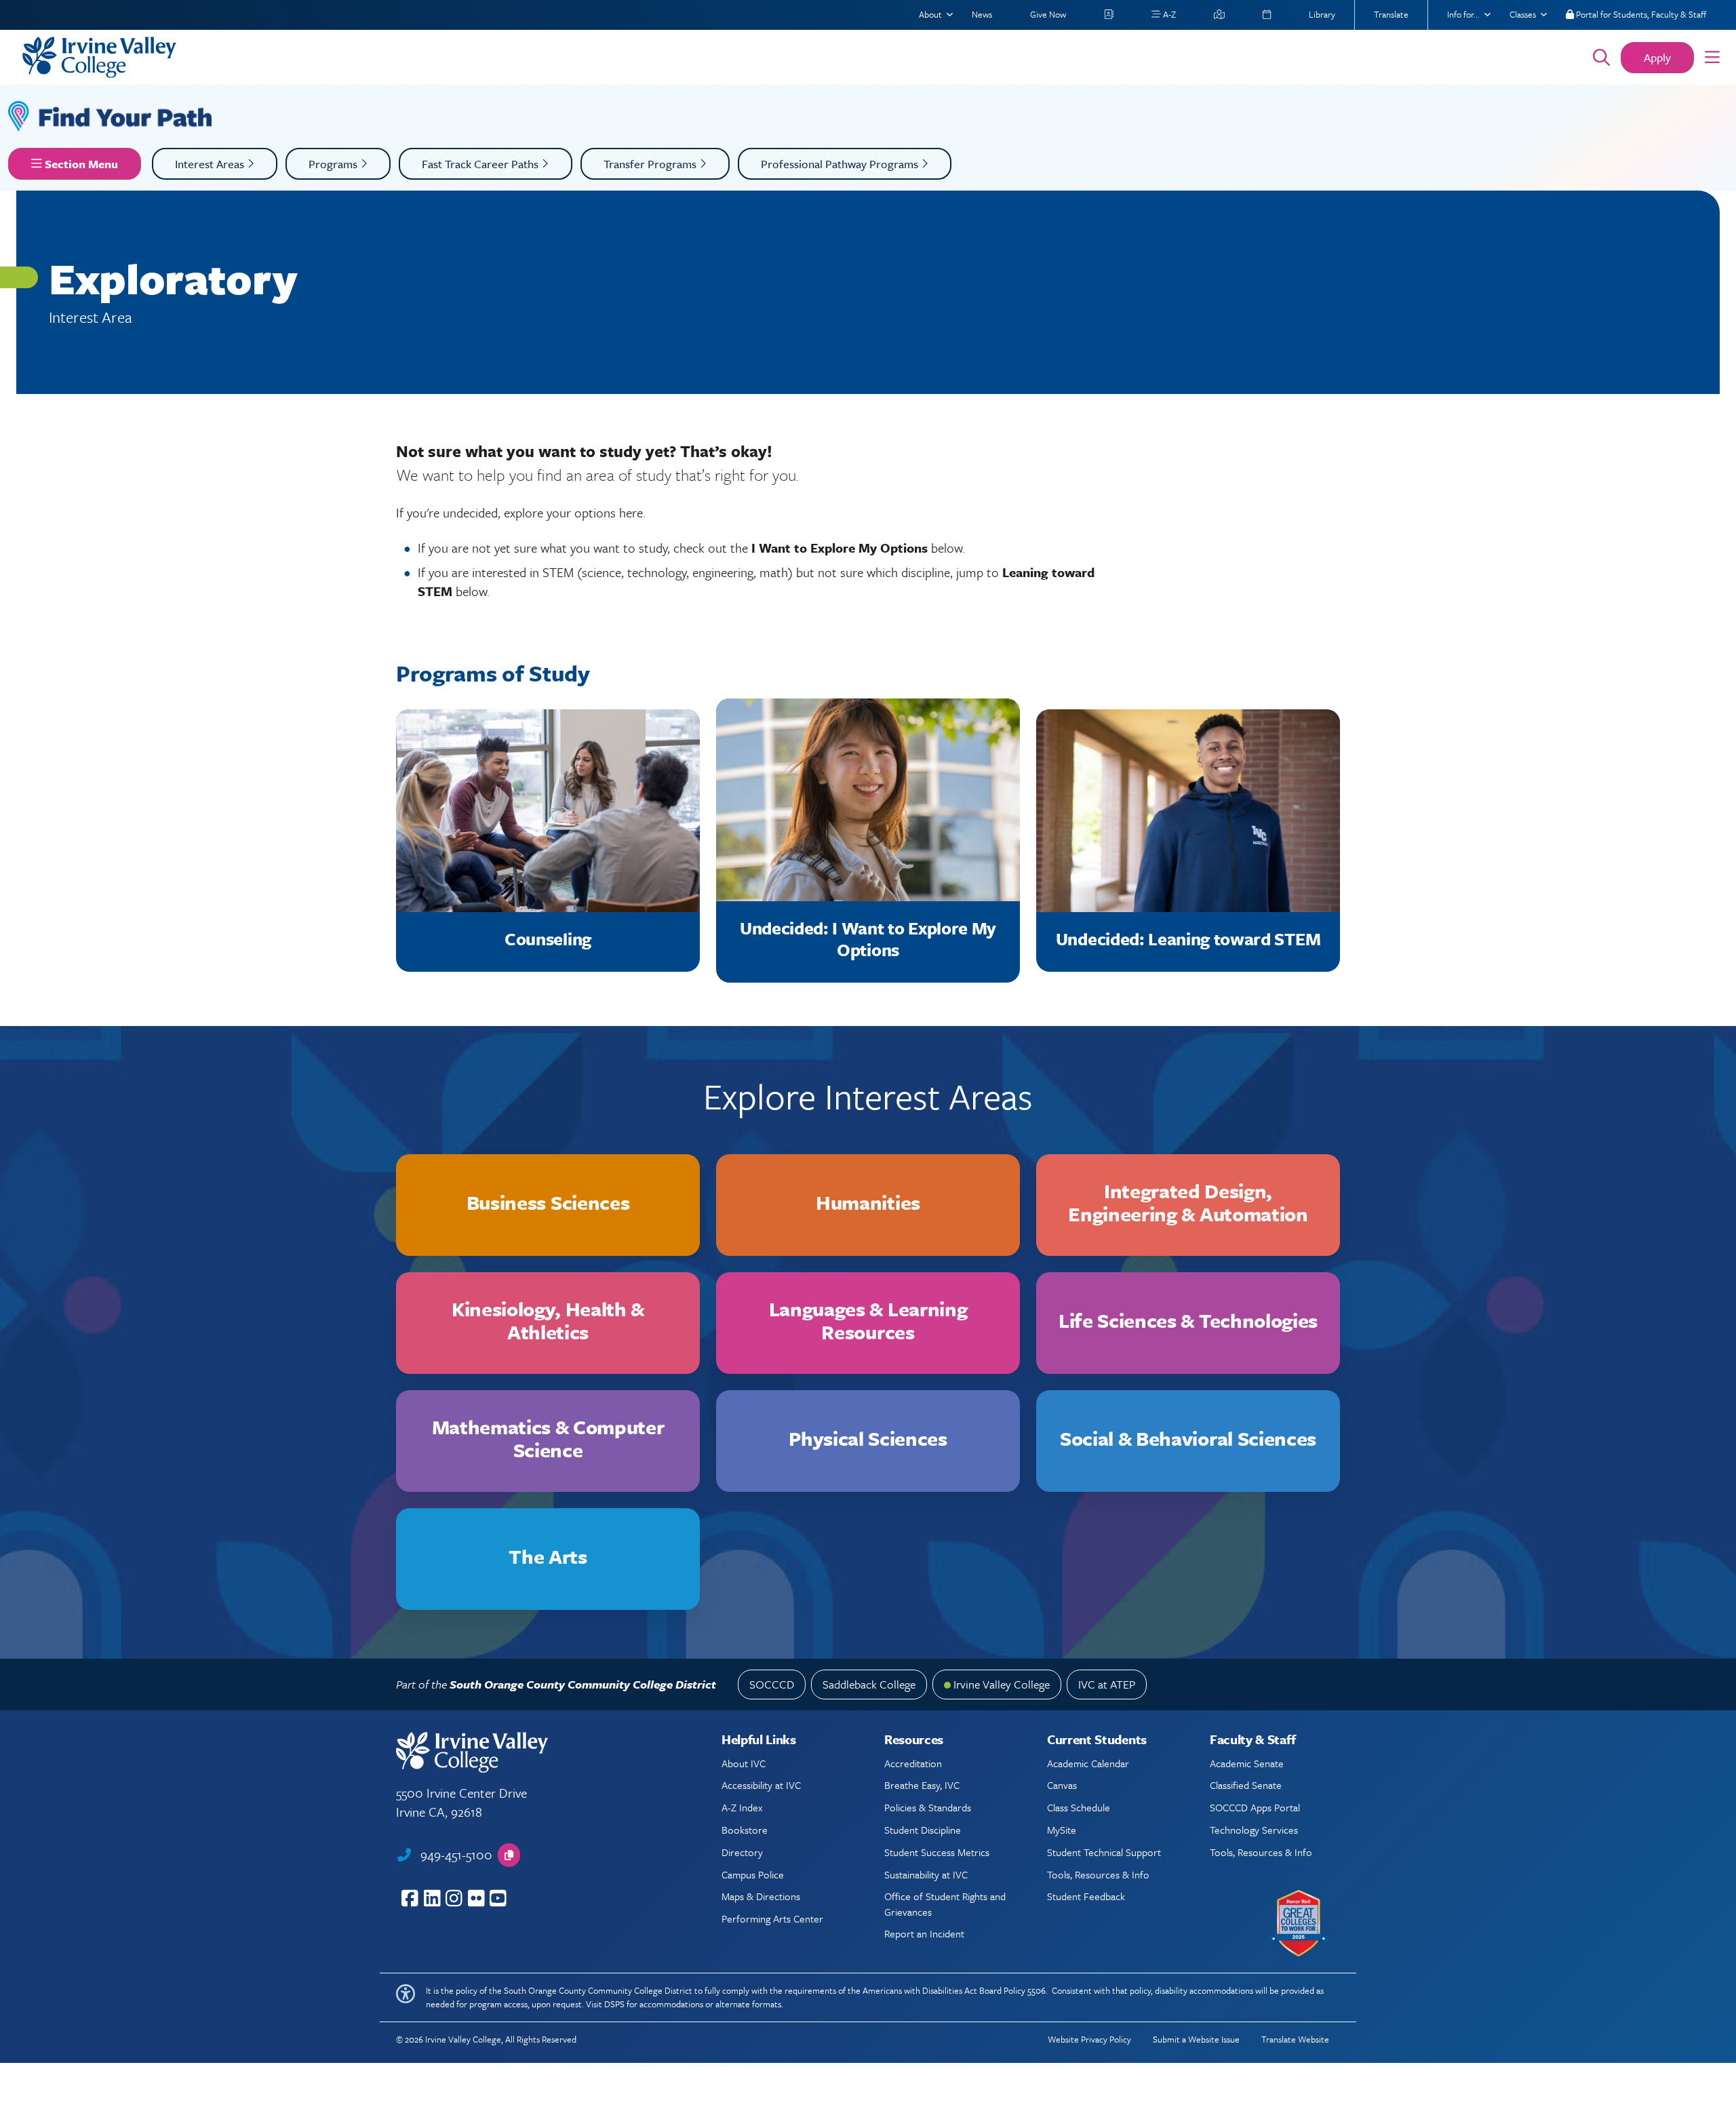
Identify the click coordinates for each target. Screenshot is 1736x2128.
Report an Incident (924, 1933)
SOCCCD (772, 1684)
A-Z (1168, 14)
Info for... (1463, 14)
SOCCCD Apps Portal (1255, 1807)
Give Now (1048, 14)
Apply (1657, 57)
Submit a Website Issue (1196, 2039)
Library (1322, 14)
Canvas (1062, 1785)
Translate (1391, 14)
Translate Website (1295, 2039)
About (930, 14)
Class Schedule (1079, 1807)
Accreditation (913, 1763)
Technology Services (1254, 1830)
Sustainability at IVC (926, 1874)
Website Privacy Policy (1089, 2039)
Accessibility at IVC (761, 1785)
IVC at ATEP (1107, 1684)
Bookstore (745, 1830)
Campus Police (753, 1874)
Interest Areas (211, 164)
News (982, 14)
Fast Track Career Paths (481, 164)
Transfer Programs (651, 164)
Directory (742, 1852)
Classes (1523, 14)
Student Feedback (1086, 1896)
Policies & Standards (928, 1807)
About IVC (744, 1763)
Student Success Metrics (937, 1852)
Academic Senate (1247, 1763)
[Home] (788, 57)
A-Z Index (742, 1807)
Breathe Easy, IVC (922, 1785)
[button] (1712, 58)
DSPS (614, 2004)
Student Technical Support (1104, 1852)
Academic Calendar (1088, 1763)
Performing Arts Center (772, 1918)
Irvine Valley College (1002, 1684)
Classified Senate (1246, 1785)
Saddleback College (869, 1684)
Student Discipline (923, 1830)
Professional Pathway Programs (841, 164)
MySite (1062, 1830)
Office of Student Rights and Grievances (945, 1904)
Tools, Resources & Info (1098, 1874)
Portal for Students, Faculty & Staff (1640, 14)
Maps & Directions (761, 1896)
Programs (334, 164)
